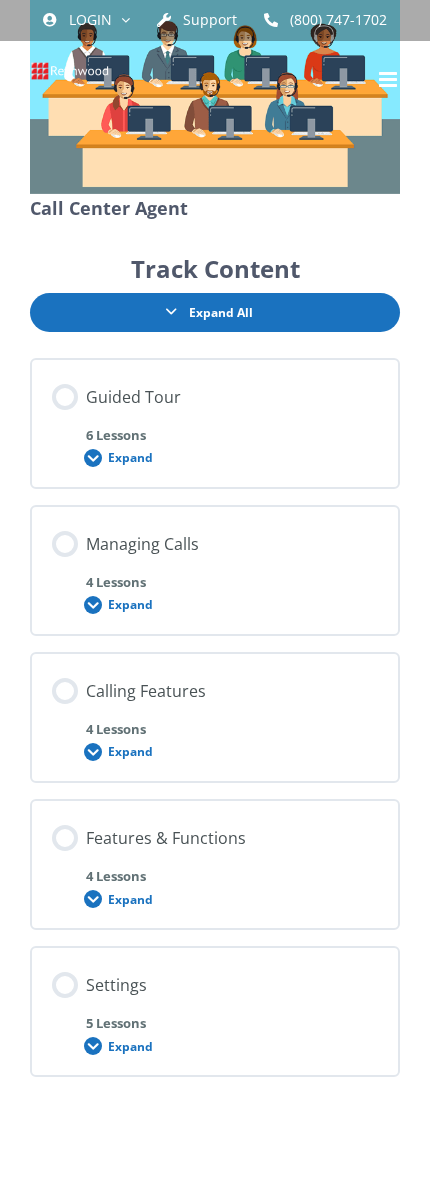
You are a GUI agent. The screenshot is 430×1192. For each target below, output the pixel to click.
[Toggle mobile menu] (389, 79)
